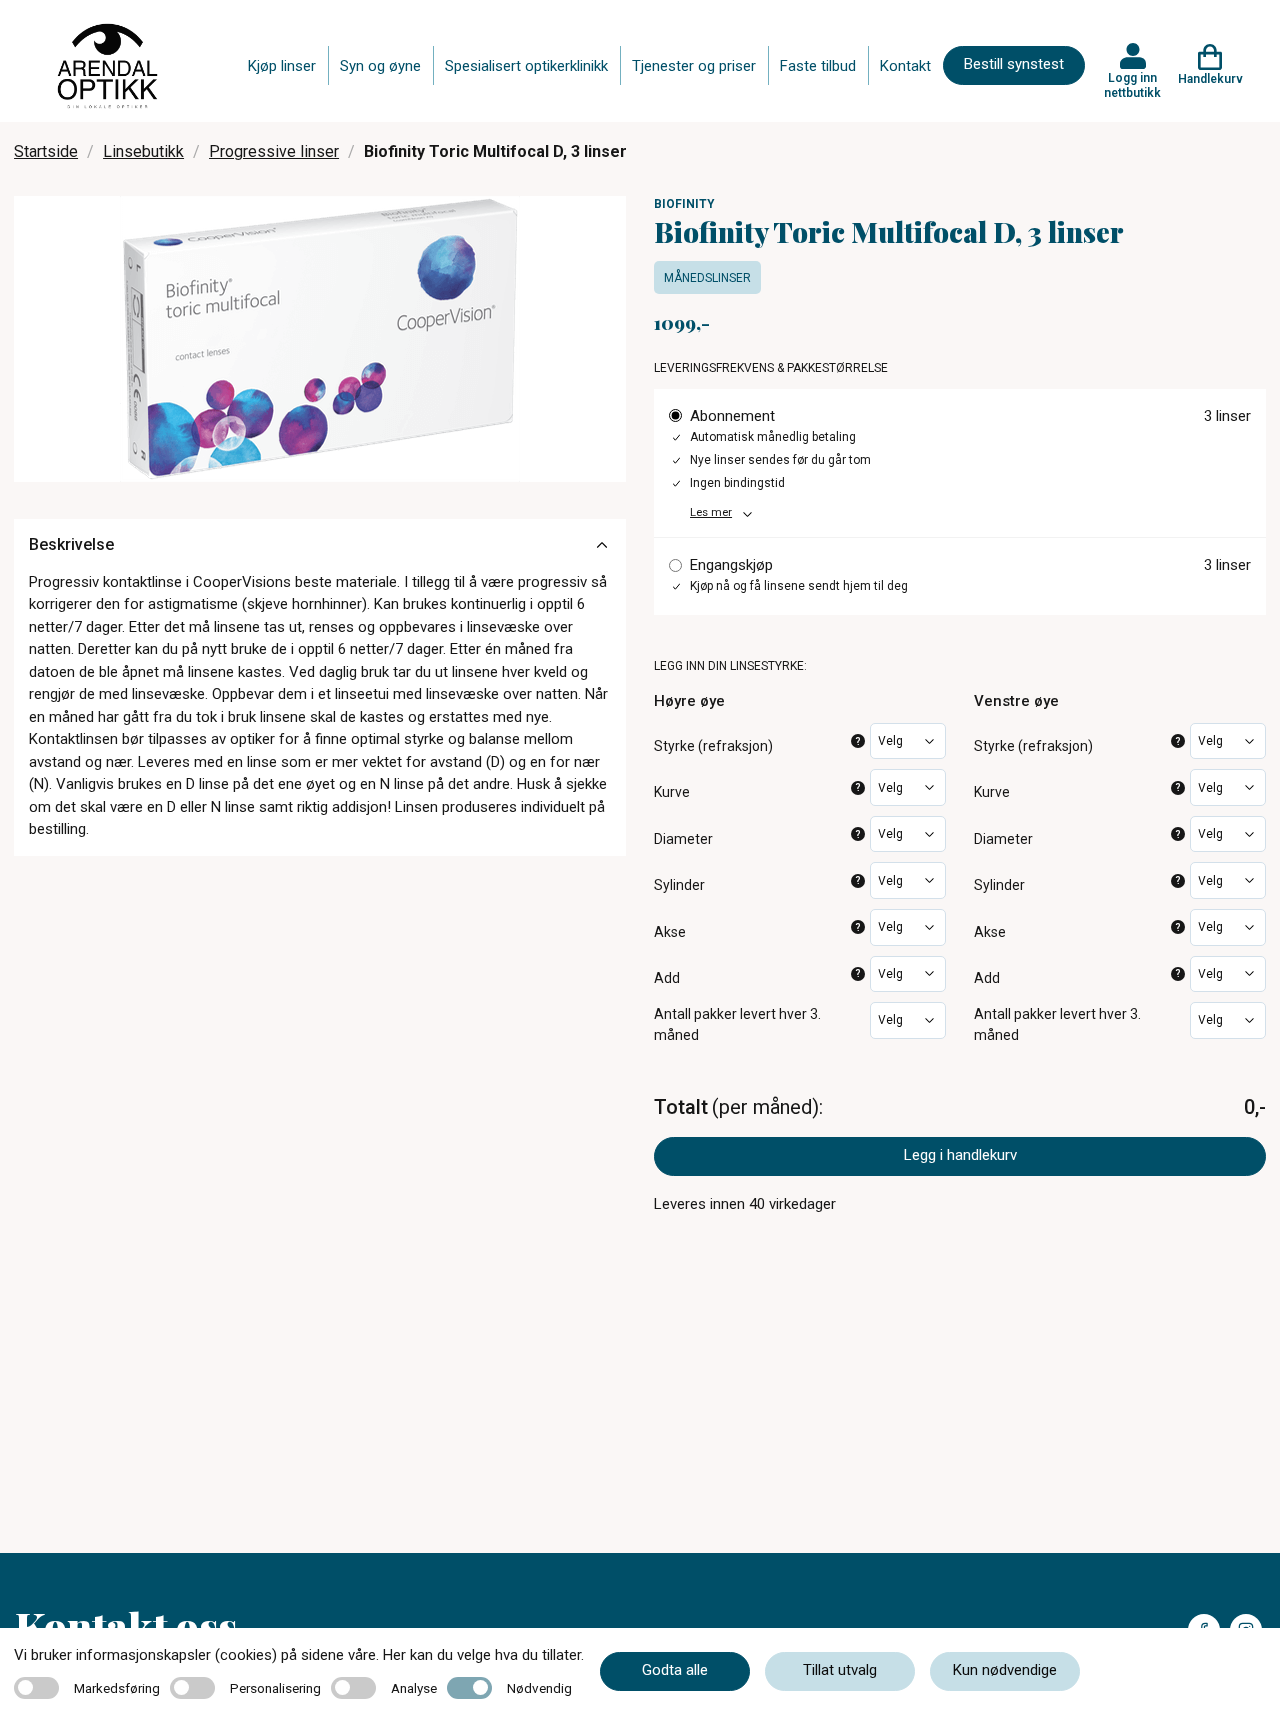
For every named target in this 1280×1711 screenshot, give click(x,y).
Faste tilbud (818, 66)
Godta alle (675, 1670)
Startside (46, 151)
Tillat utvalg (840, 1670)
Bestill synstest (1014, 64)
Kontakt (905, 66)
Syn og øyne (380, 66)
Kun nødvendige (1005, 1670)
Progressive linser (274, 151)
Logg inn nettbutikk (1132, 85)
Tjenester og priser (694, 66)
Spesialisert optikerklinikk (526, 66)
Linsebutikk (143, 151)
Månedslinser (707, 278)
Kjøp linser (282, 66)
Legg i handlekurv (960, 1155)
